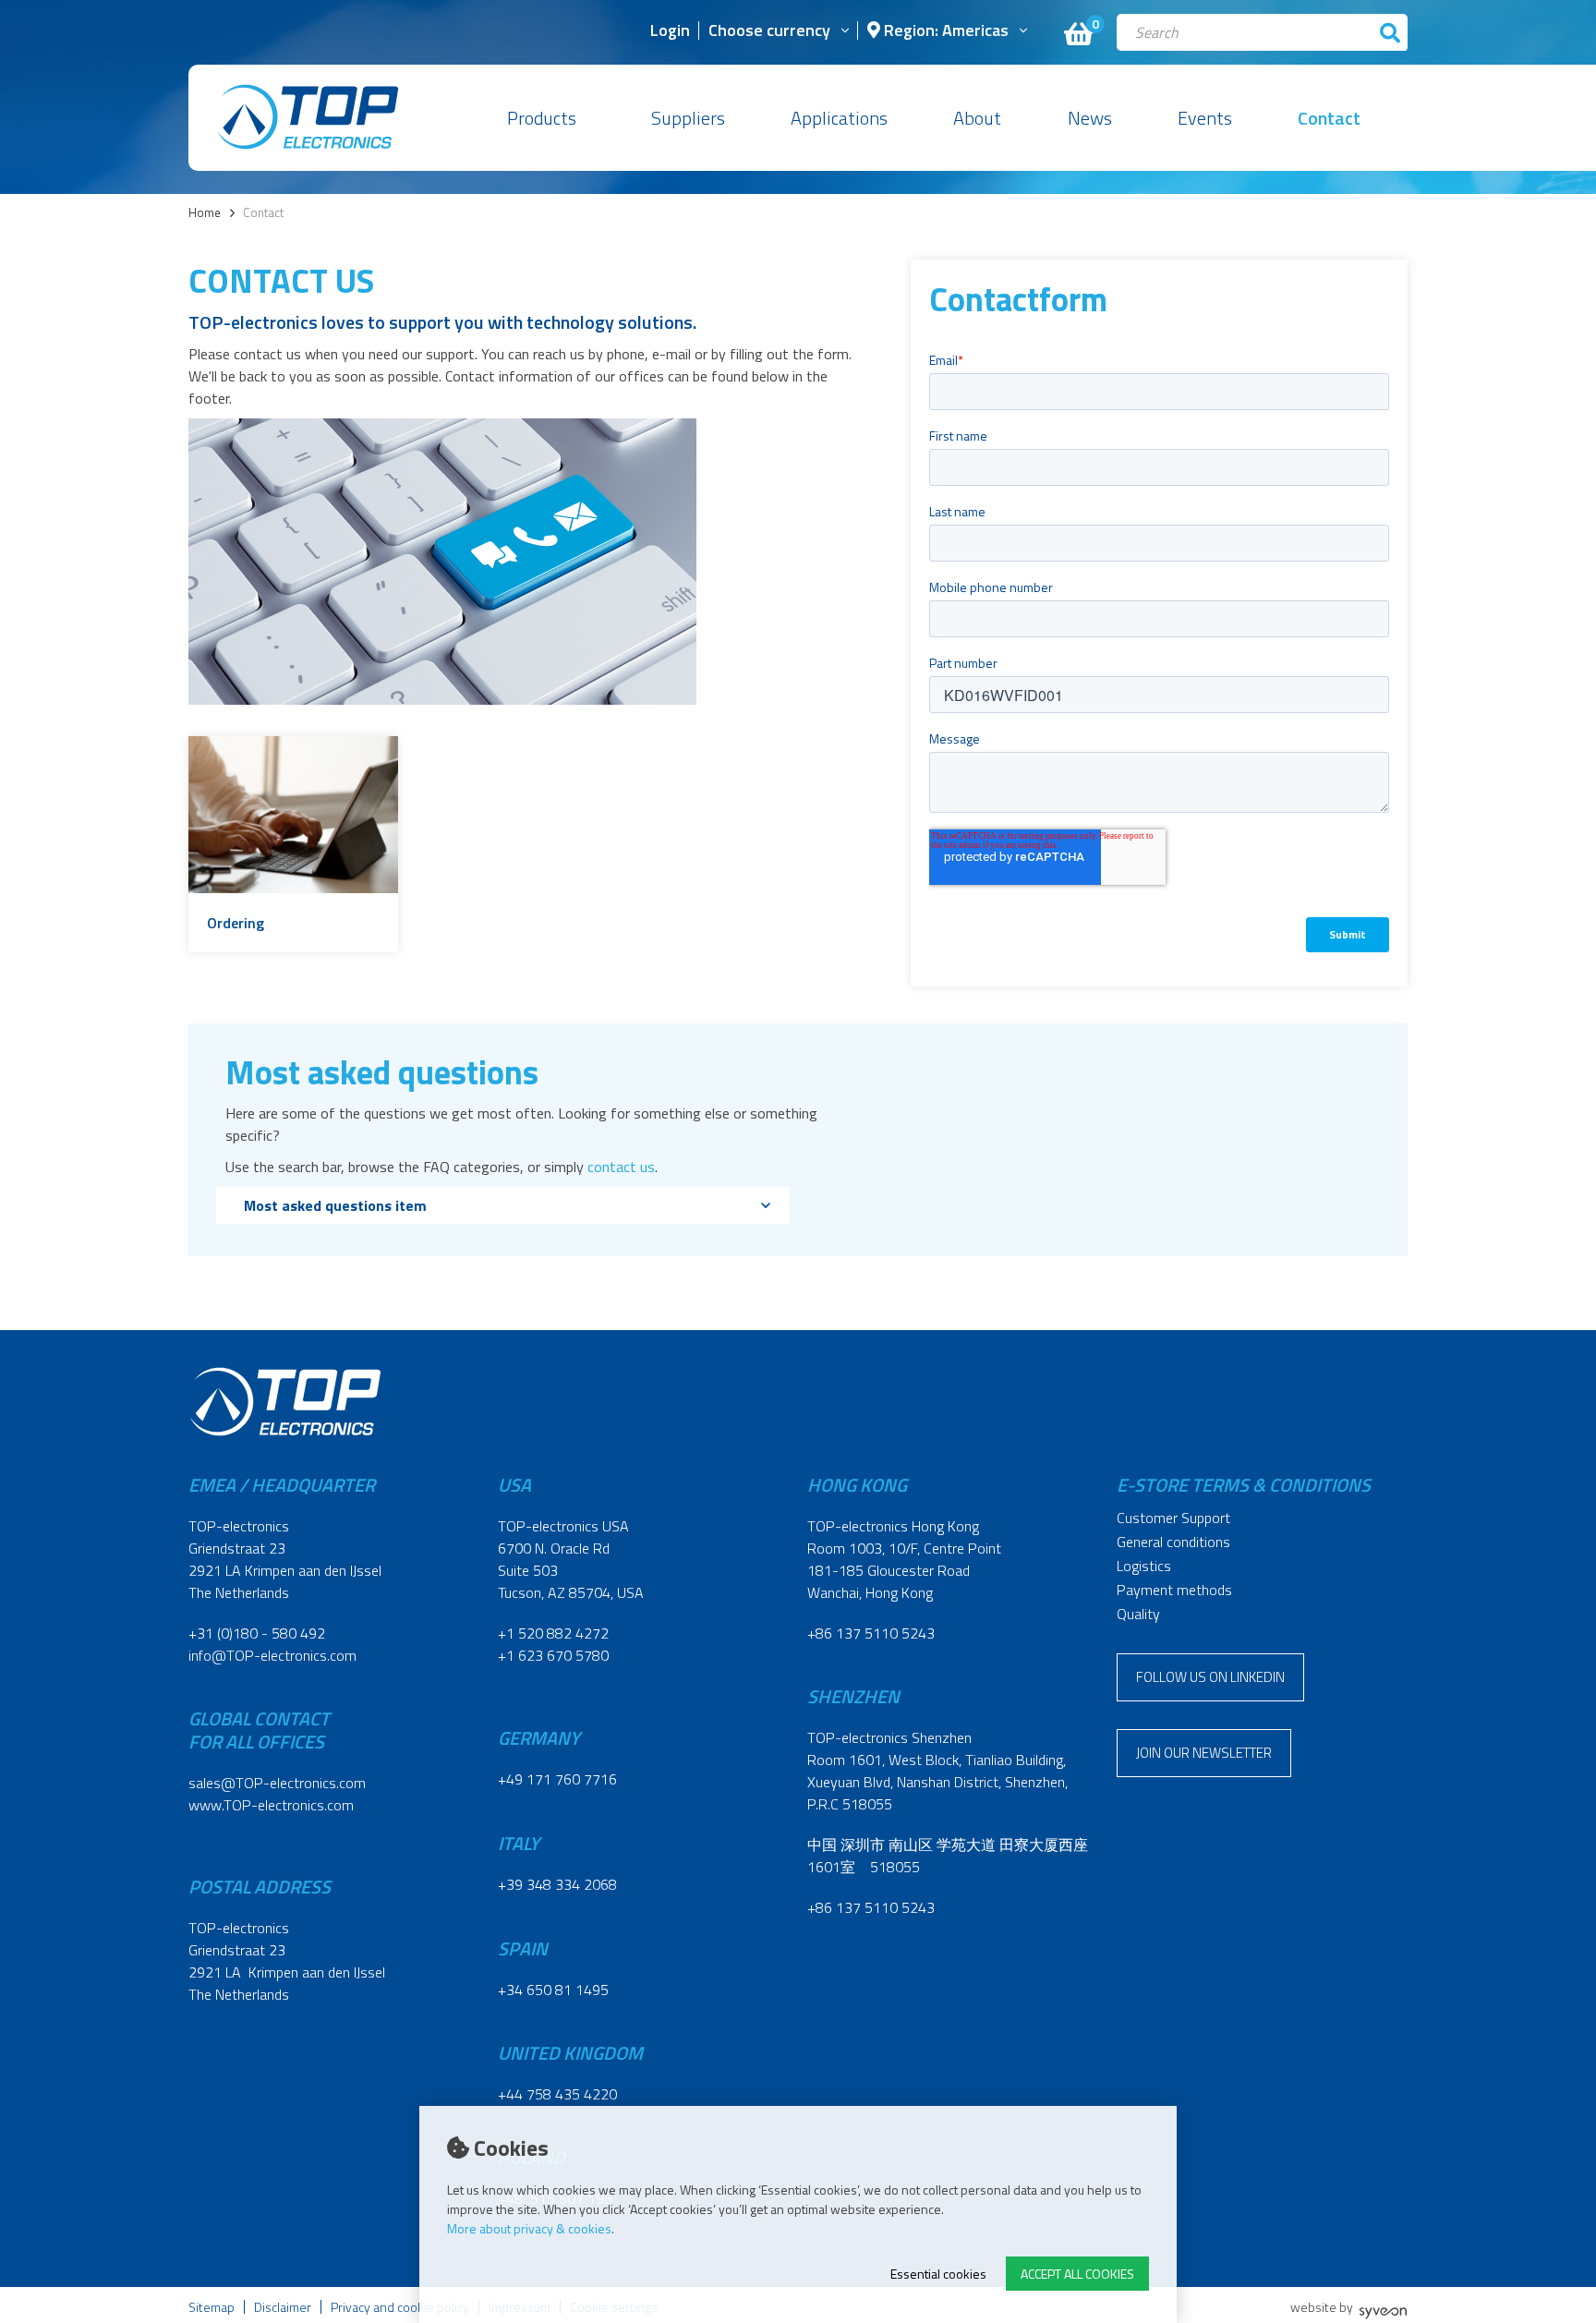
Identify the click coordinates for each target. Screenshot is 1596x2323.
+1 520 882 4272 (553, 1633)
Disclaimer (283, 2307)
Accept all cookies (1077, 2274)
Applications (839, 118)
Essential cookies (938, 2274)
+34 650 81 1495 (553, 1990)
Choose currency (769, 32)
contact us (621, 1167)
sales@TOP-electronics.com (277, 1783)
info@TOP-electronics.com (272, 1655)
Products (542, 118)
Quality (1138, 1614)
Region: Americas (944, 32)
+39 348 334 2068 (557, 1884)
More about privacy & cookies (529, 2228)
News (1090, 118)
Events (1205, 118)
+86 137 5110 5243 (871, 1633)
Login (670, 32)
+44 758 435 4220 (557, 2094)
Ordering (236, 923)
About (977, 118)
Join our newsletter (1204, 1753)
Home (205, 213)
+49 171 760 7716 (557, 1779)
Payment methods (1174, 1590)
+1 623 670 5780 (553, 1655)
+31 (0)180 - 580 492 (257, 1633)
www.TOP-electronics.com (271, 1805)
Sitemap (212, 2307)
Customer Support (1173, 1518)
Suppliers (688, 118)
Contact (1329, 118)
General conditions (1173, 1542)
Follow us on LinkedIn (1210, 1677)
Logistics (1144, 1566)
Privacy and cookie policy (400, 2307)
